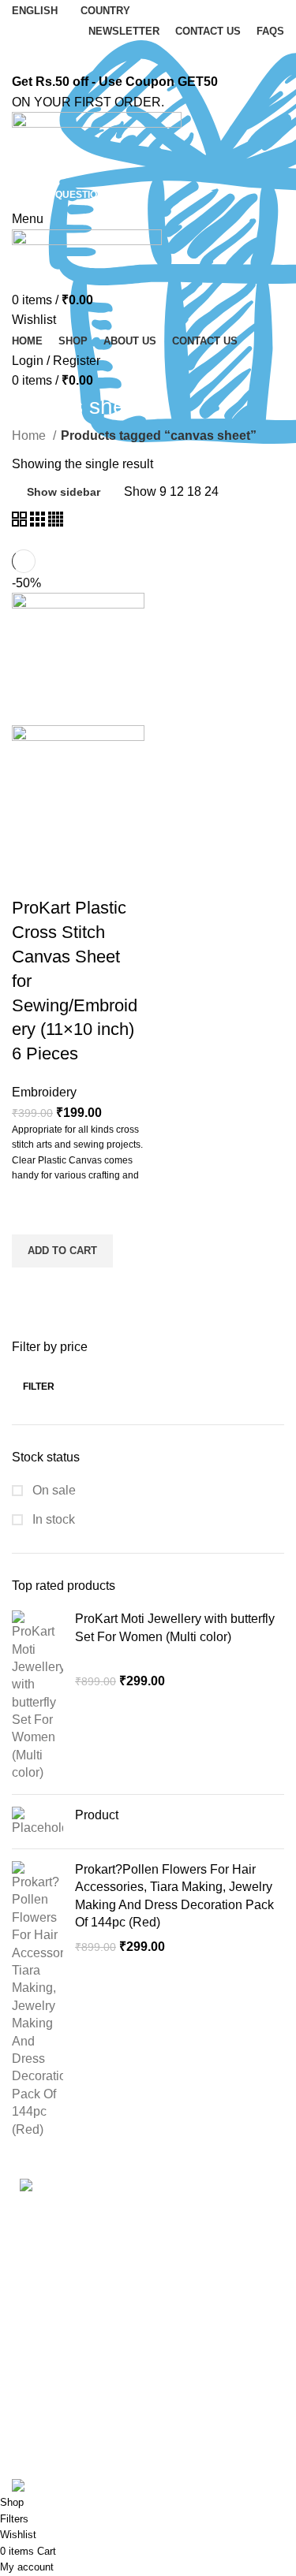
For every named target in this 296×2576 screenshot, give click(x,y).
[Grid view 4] (56, 522)
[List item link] (148, 2324)
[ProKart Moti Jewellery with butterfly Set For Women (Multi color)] (37, 1696)
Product (97, 1815)
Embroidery (44, 1092)
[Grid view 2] (21, 522)
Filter (39, 1387)
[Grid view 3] (39, 522)
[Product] (37, 1822)
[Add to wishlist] (32, 1215)
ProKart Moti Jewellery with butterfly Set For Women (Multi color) (175, 1627)
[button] (62, 1251)
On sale (52, 1490)
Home (30, 436)
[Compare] (32, 877)
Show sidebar (64, 492)
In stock (52, 1519)
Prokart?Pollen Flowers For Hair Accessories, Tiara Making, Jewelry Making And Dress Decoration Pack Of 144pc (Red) (174, 1896)
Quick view (32, 1287)
